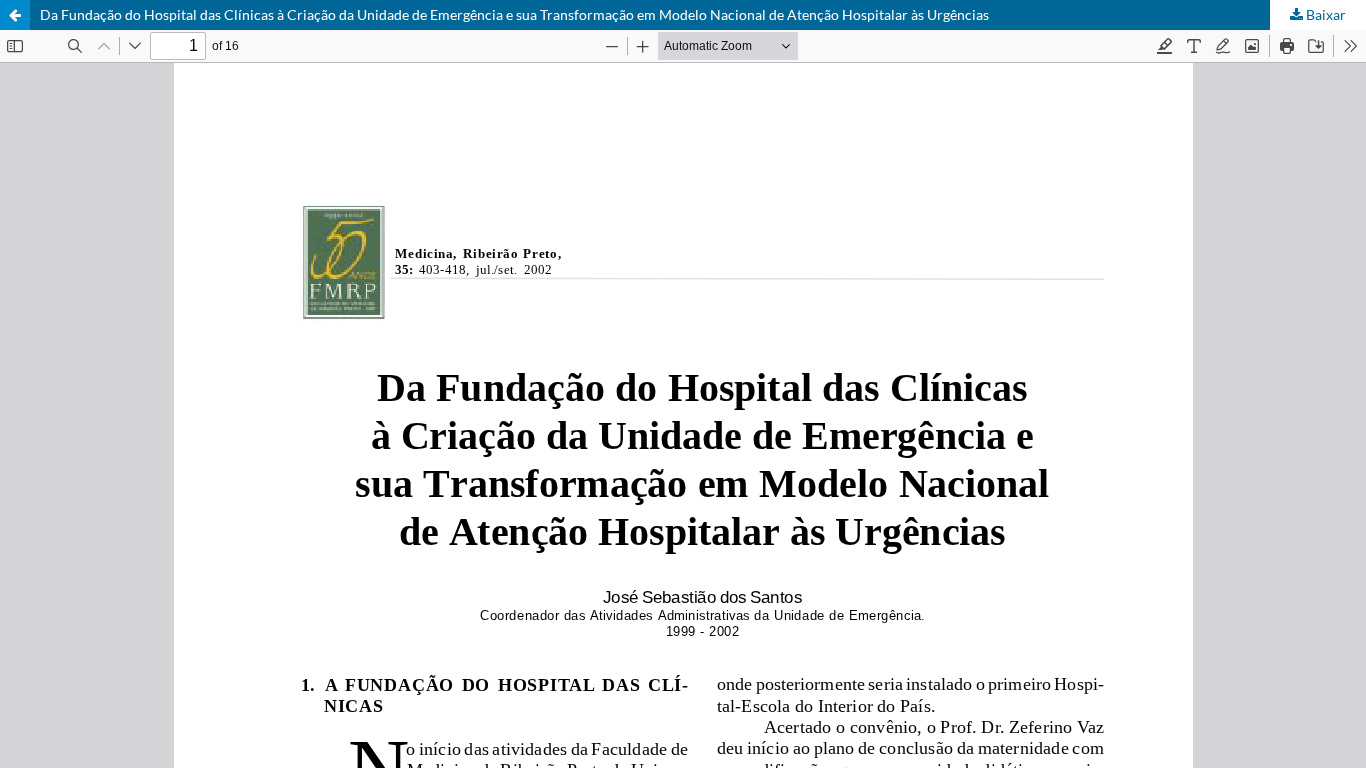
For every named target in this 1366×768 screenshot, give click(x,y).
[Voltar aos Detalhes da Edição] (15, 15)
